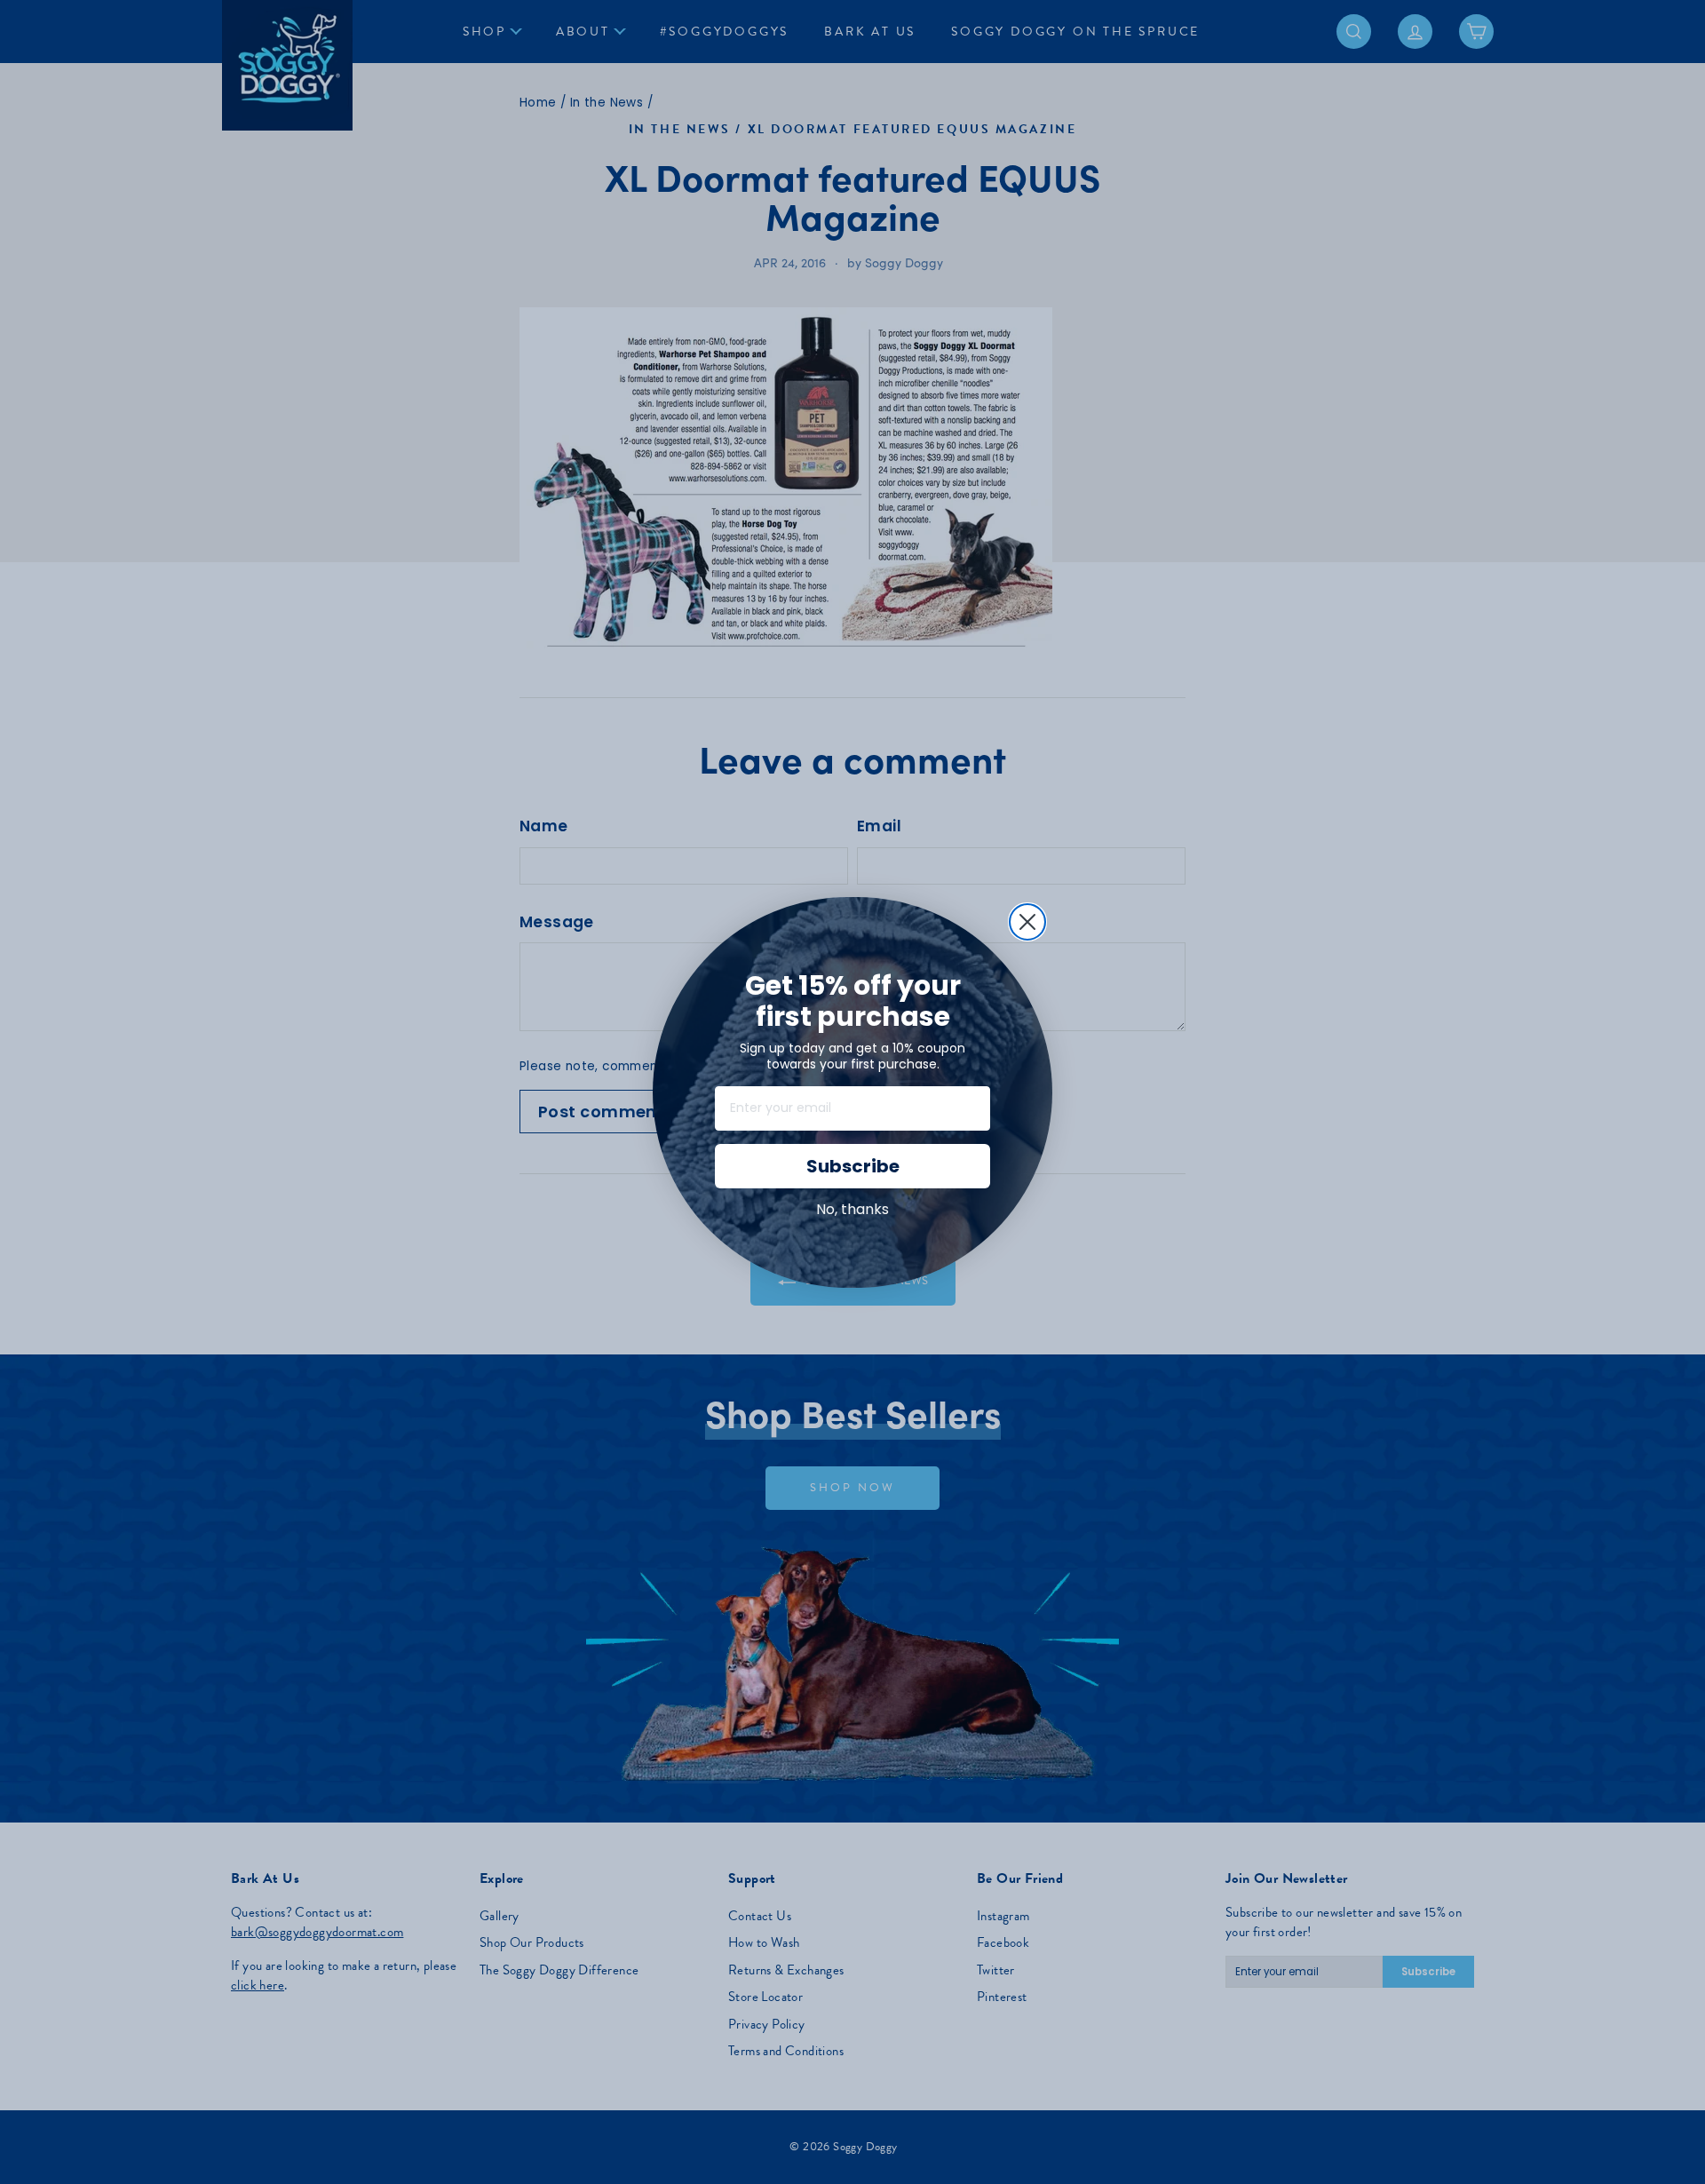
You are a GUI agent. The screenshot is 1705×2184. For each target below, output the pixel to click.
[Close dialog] (1027, 922)
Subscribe (853, 1166)
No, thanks (852, 1209)
